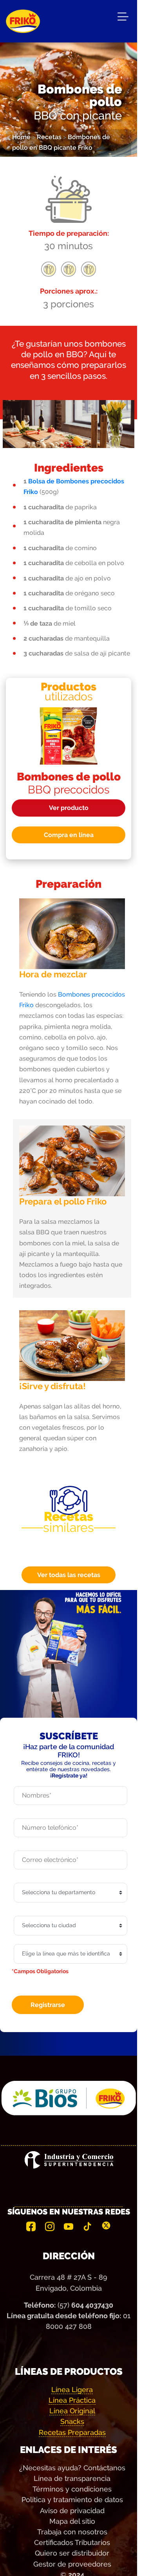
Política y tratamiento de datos (72, 2500)
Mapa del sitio (72, 2521)
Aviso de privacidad (72, 2511)
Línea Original (72, 2411)
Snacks (72, 2421)
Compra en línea (69, 835)
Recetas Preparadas (72, 2432)
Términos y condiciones (72, 2489)
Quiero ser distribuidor (72, 2553)
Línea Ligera (72, 2390)
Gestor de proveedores (72, 2564)
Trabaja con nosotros (72, 2532)
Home (21, 137)
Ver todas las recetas (69, 1575)
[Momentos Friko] (23, 16)
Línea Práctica (72, 2400)
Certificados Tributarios (72, 2542)
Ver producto (69, 808)
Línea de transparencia (72, 2478)
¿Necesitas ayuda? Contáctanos (72, 2468)
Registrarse (48, 2005)
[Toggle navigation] (123, 18)
